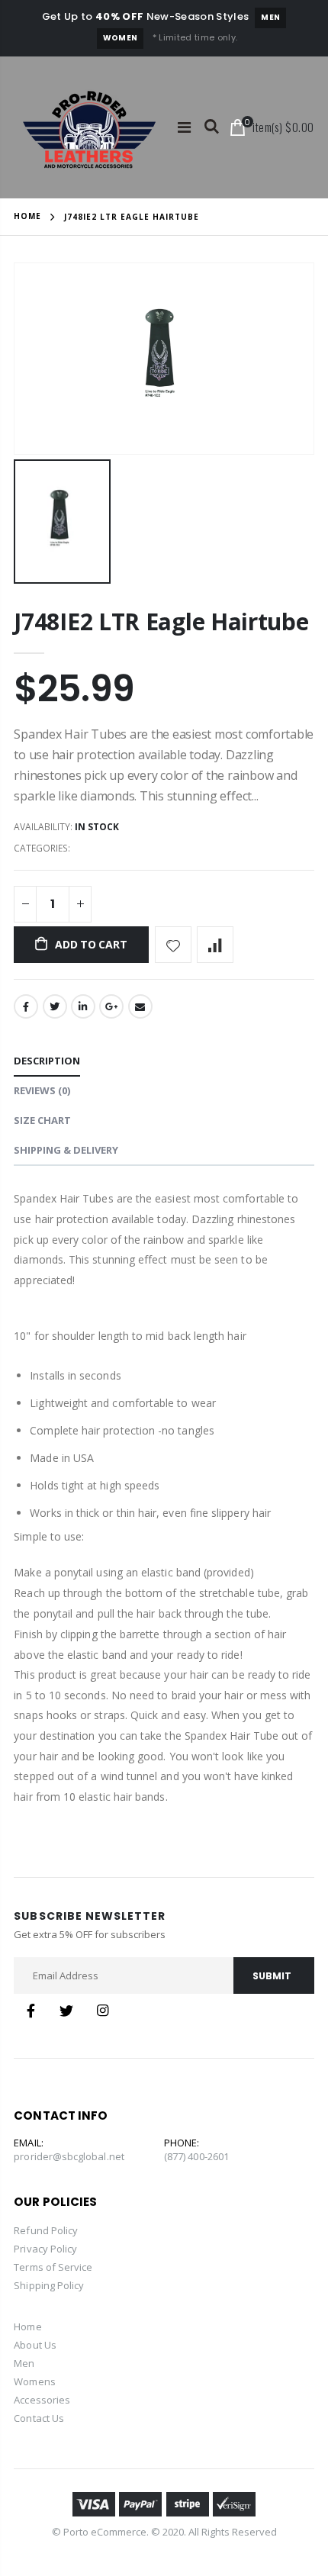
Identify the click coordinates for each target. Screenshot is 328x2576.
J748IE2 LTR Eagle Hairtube (161, 621)
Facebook (26, 1006)
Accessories (42, 2400)
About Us (35, 2345)
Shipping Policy (49, 2285)
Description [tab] (47, 1061)
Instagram (102, 2011)
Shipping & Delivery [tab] (66, 1150)
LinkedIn (83, 1006)
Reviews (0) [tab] (42, 1090)
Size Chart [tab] (42, 1120)
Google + (111, 1006)
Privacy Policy (45, 2249)
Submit (272, 1976)
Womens (34, 2381)
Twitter (55, 1006)
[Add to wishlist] (173, 945)
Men (270, 17)
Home (27, 216)
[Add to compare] (215, 945)
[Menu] (184, 127)
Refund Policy (46, 2230)
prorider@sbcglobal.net (69, 2156)
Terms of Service (53, 2267)
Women (121, 38)
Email (140, 1006)
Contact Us (39, 2418)
